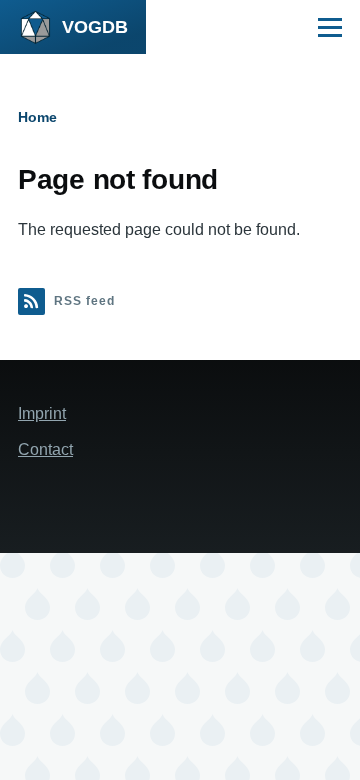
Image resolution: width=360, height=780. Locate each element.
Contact (45, 449)
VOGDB (95, 27)
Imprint (42, 413)
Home (37, 117)
